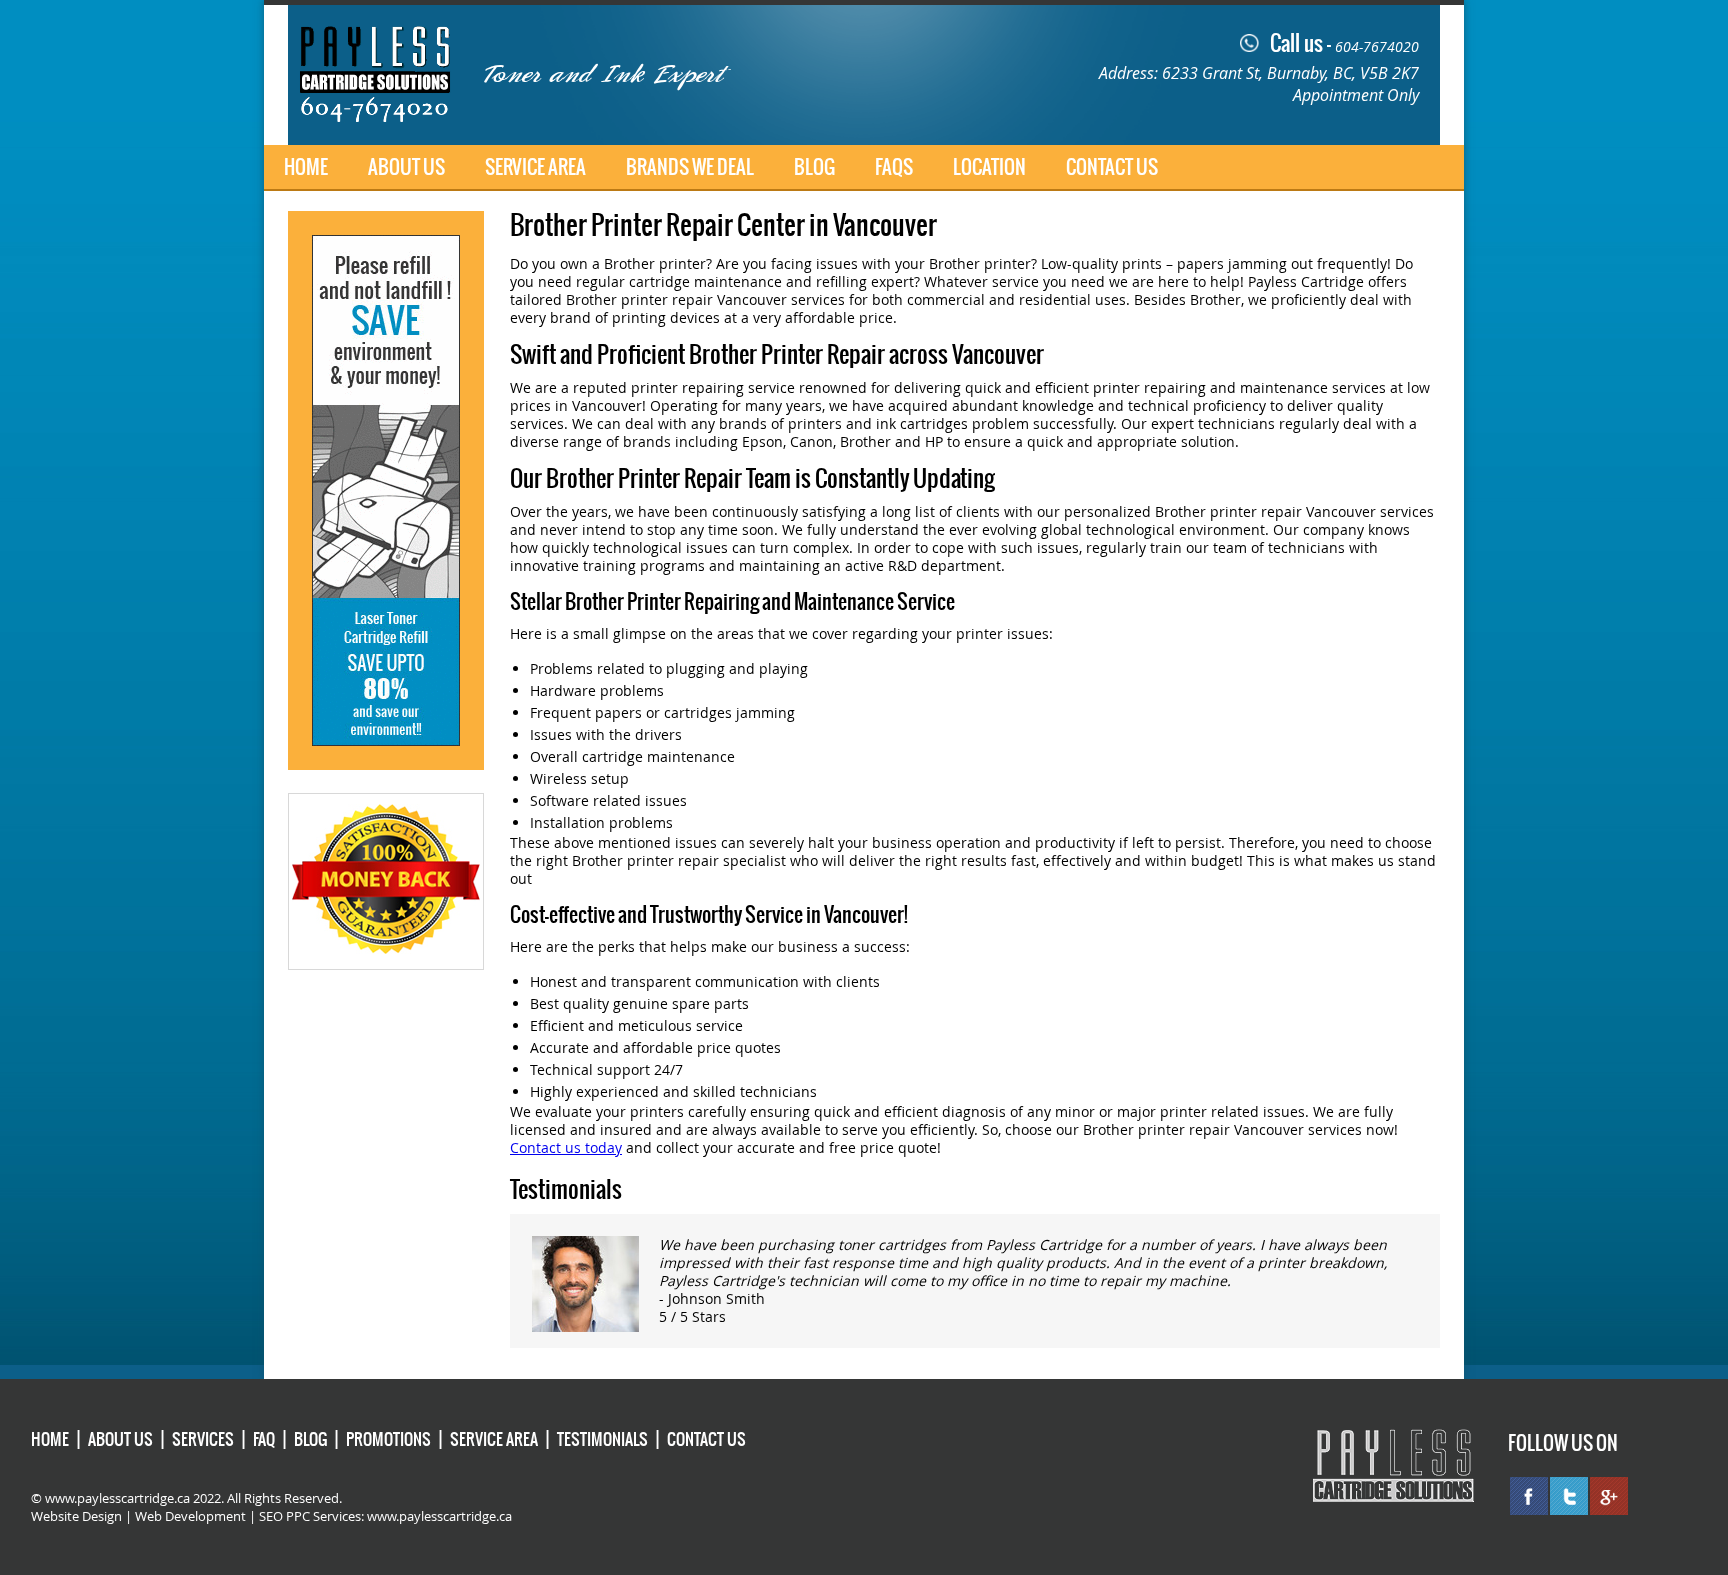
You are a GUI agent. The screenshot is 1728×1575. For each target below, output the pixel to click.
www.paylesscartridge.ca (439, 1516)
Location (989, 167)
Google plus (1609, 1496)
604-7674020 (1377, 46)
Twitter (1569, 1496)
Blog (814, 167)
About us (406, 167)
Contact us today (566, 1147)
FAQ (264, 1439)
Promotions (388, 1439)
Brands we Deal (690, 167)
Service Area (535, 167)
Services (203, 1439)
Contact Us (1112, 167)
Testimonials (602, 1439)
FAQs (894, 167)
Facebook (1529, 1496)
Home (306, 167)
